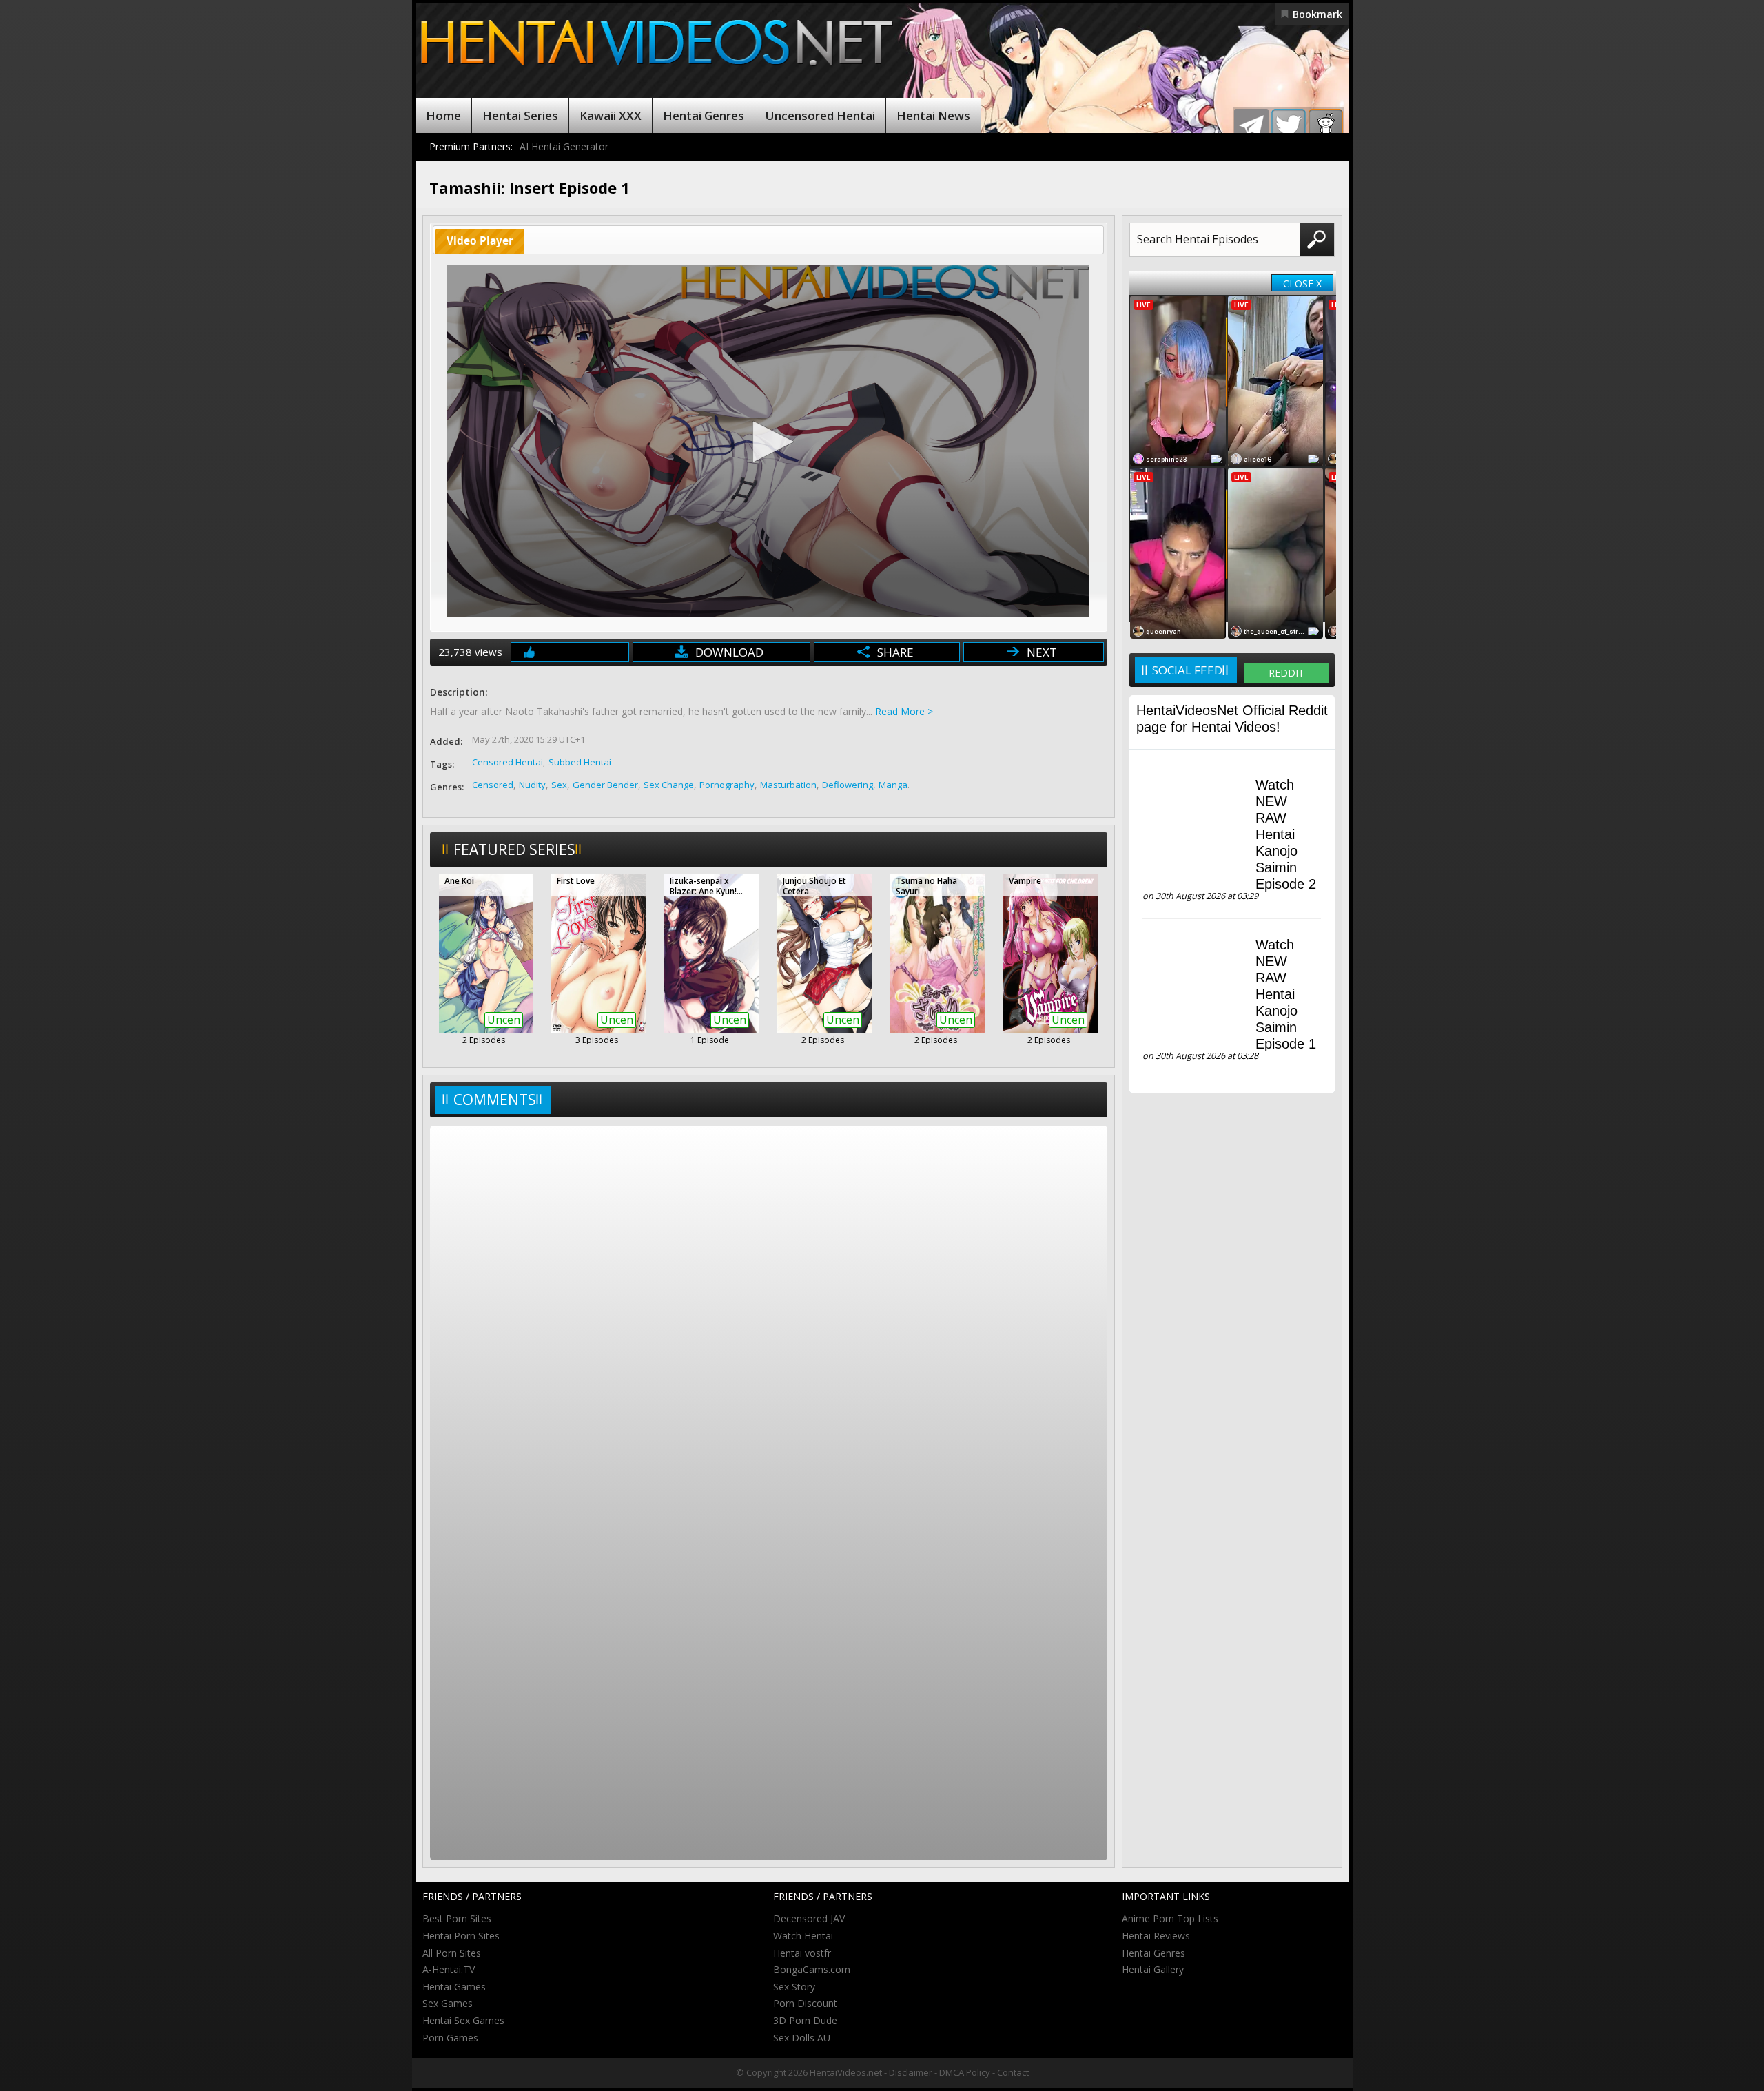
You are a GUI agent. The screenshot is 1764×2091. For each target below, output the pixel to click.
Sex (559, 785)
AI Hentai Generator (564, 146)
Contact (1013, 2072)
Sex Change (669, 785)
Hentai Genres (704, 115)
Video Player (480, 241)
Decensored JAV (809, 1918)
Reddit (1286, 673)
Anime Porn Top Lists (1170, 1918)
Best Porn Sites (457, 1918)
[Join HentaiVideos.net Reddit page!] (1326, 126)
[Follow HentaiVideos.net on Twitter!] (1289, 126)
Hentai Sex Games (463, 2020)
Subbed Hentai (580, 762)
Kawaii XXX (611, 115)
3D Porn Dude (805, 2020)
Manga (893, 785)
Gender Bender (605, 785)
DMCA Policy (965, 2072)
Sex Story (794, 1987)
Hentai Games (454, 1987)
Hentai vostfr (802, 1953)
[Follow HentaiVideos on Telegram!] (1251, 126)
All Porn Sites (452, 1953)
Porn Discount (805, 2003)
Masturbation (788, 785)
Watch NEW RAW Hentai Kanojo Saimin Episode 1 (1286, 994)
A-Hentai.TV (449, 1969)
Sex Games (448, 2003)
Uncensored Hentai (820, 115)
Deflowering (848, 785)
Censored (493, 785)
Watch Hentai (803, 1936)
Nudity (532, 785)
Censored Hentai (507, 762)
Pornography (727, 785)
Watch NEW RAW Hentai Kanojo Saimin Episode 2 (1286, 834)
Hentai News (933, 115)
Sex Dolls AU (802, 2038)
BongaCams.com (812, 1969)
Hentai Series (520, 115)
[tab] (480, 241)
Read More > (904, 711)
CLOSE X (1302, 284)
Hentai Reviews (1156, 1936)
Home (443, 115)
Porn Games (450, 2038)
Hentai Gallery (1153, 1969)
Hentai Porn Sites (461, 1936)
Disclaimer (911, 2072)
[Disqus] (769, 1312)
